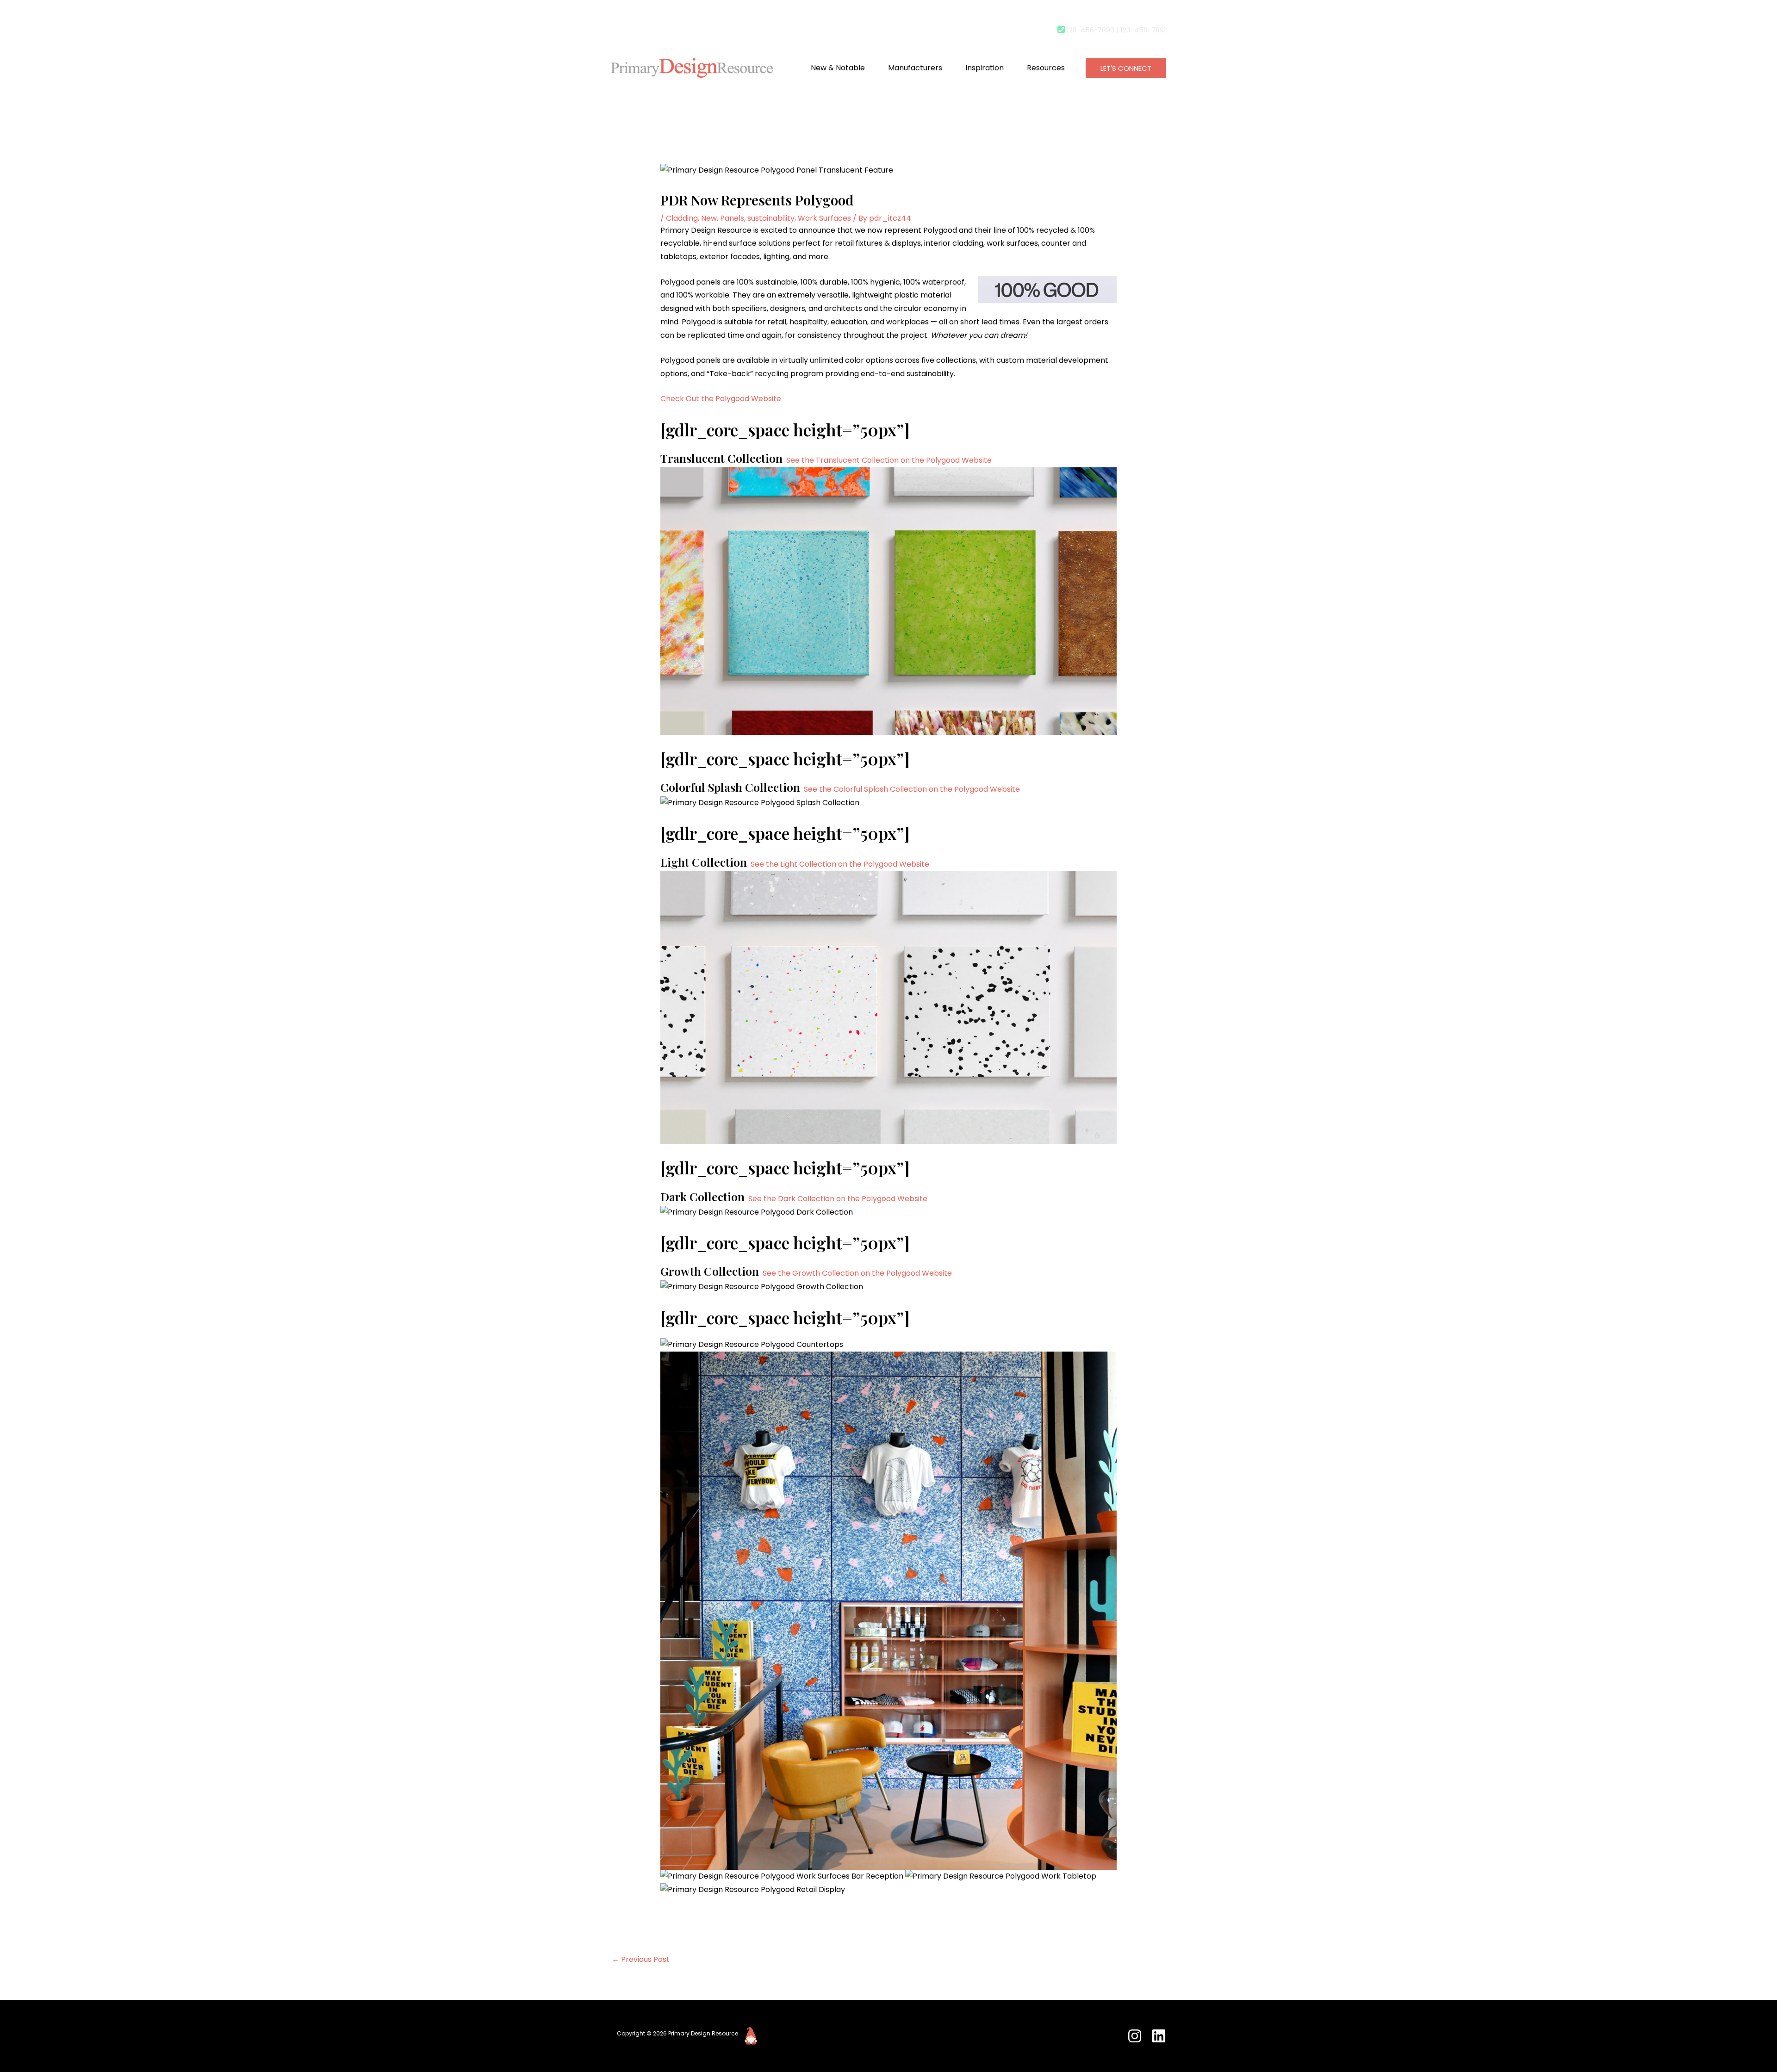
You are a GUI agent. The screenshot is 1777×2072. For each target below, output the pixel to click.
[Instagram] (1135, 2036)
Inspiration (985, 68)
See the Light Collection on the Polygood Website (840, 864)
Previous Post (641, 1959)
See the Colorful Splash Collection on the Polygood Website (912, 789)
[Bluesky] (1159, 2036)
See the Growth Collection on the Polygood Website (857, 1273)
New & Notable (838, 68)
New (709, 218)
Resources (1046, 68)
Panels (732, 218)
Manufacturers (915, 68)
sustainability (771, 218)
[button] (1126, 68)
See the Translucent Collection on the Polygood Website (889, 460)
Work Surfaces (824, 218)
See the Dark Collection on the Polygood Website (838, 1199)
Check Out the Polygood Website (721, 399)
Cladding (682, 218)
